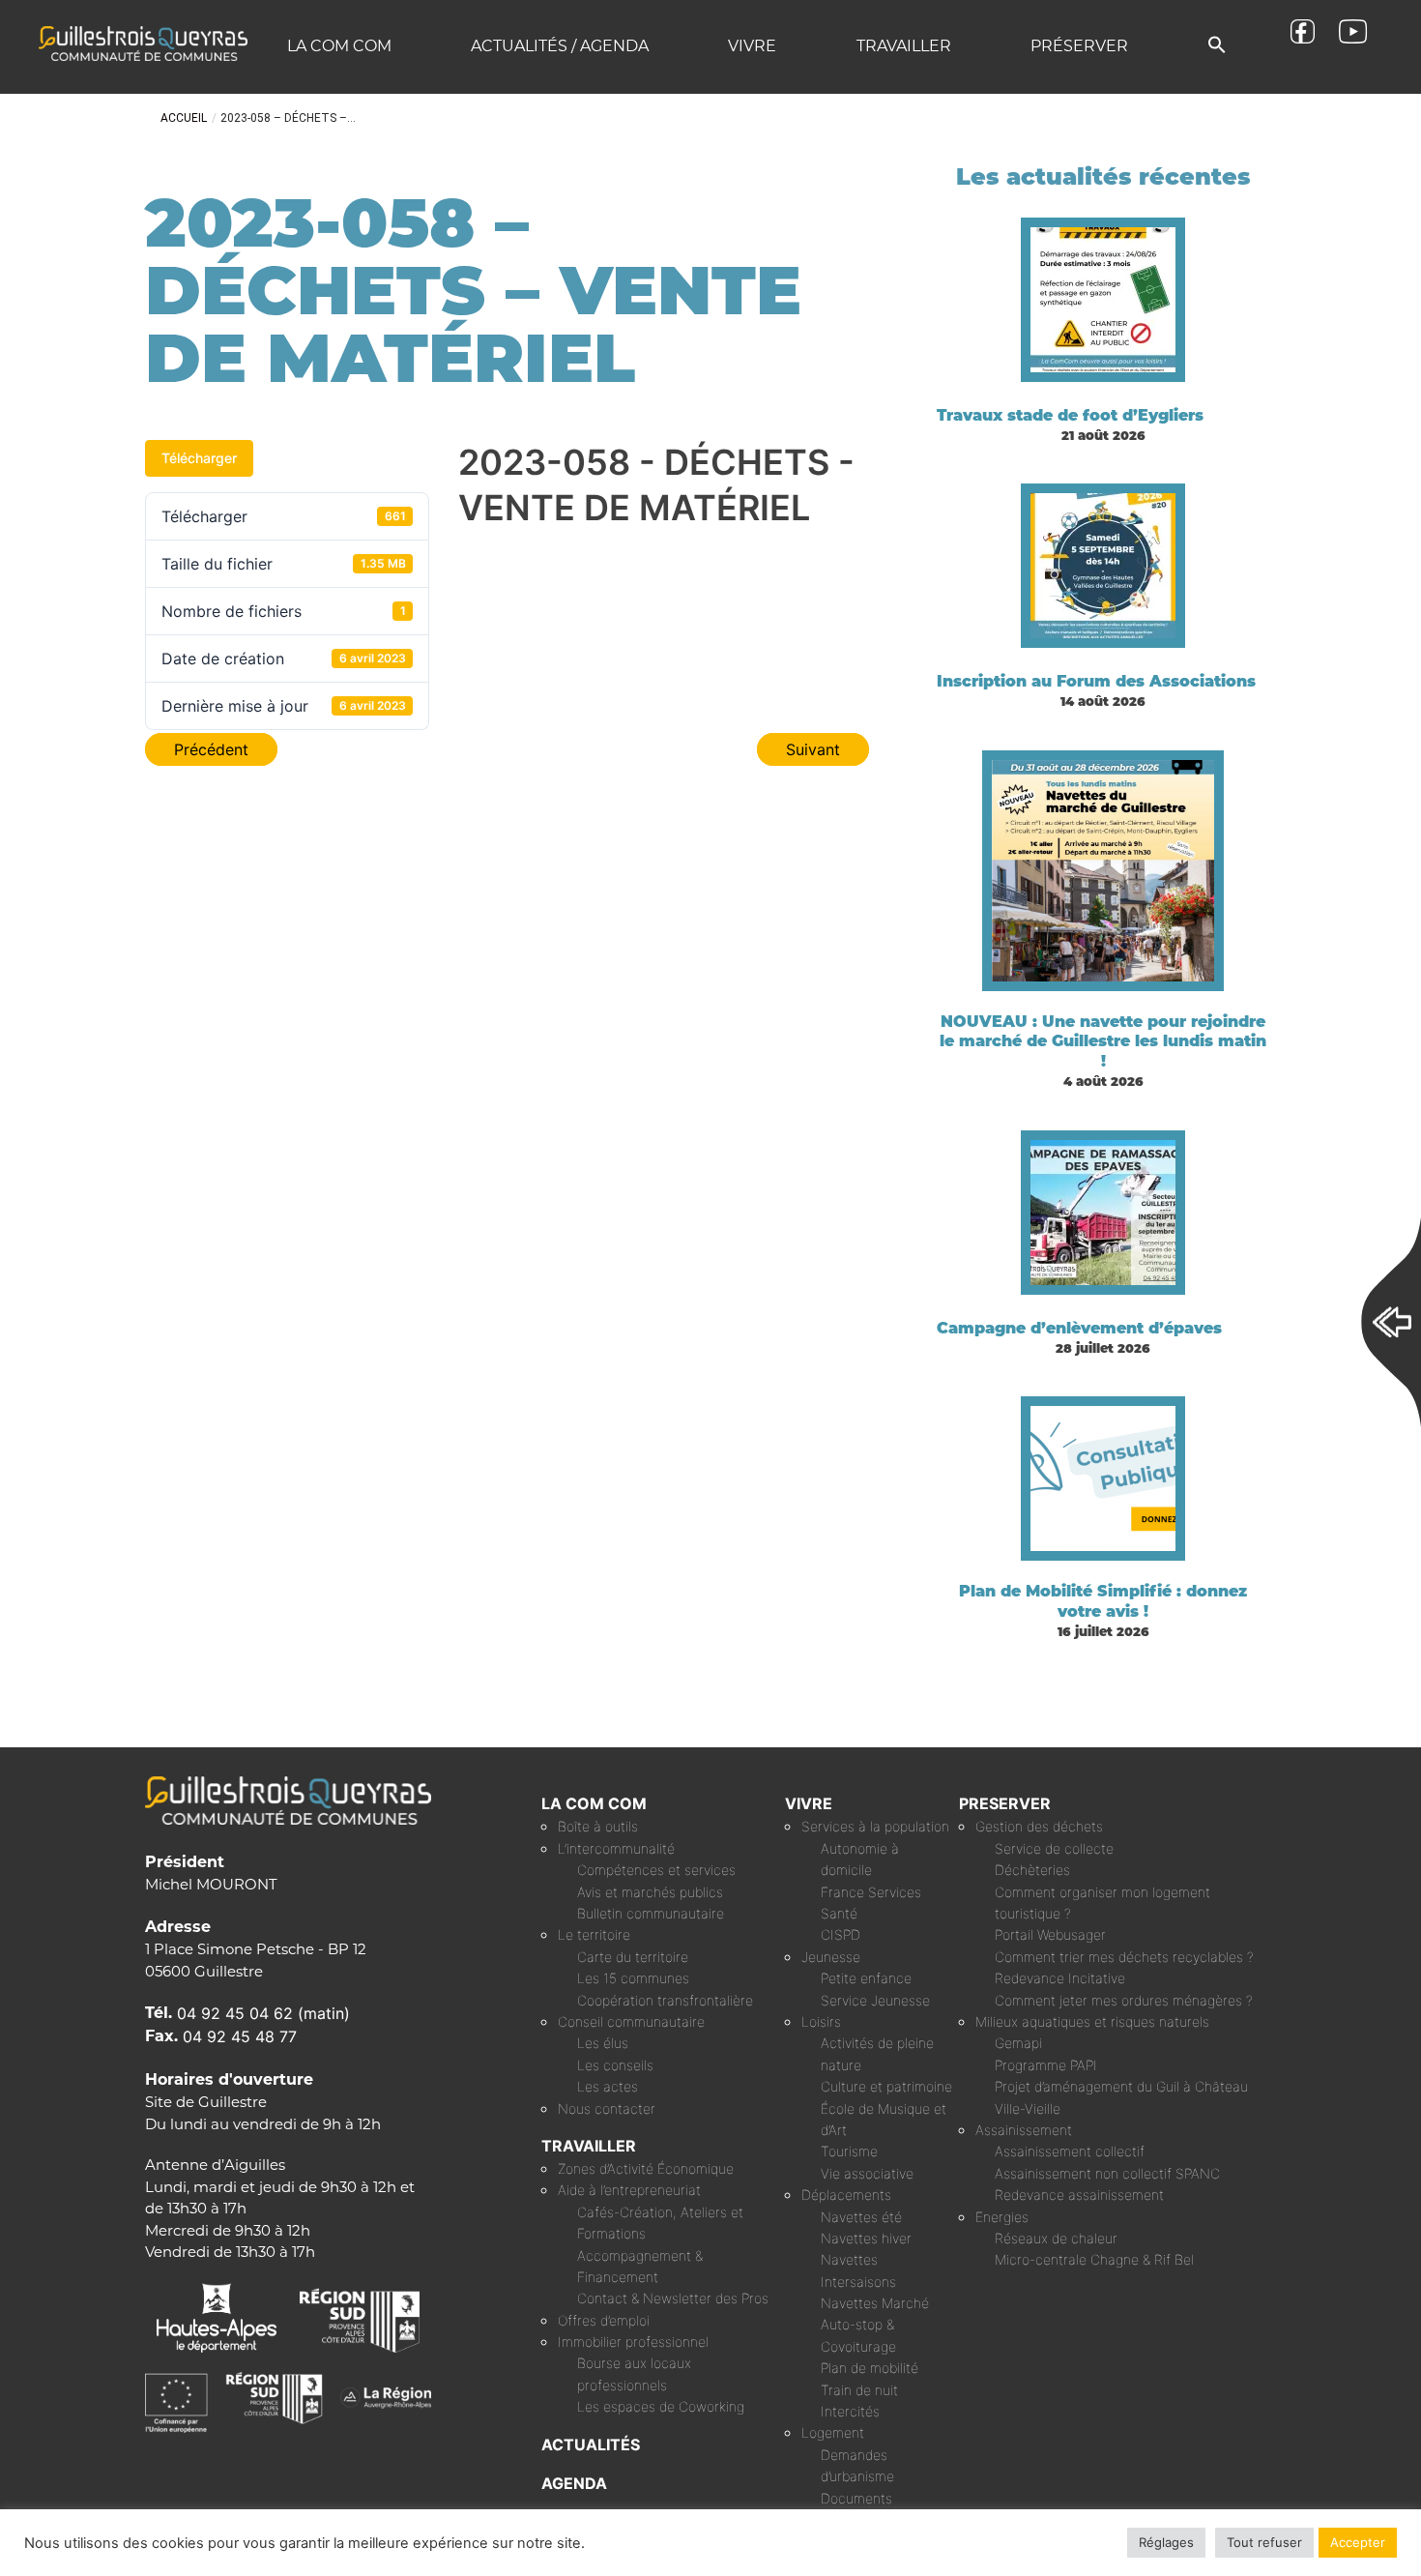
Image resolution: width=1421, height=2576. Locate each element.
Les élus (603, 2043)
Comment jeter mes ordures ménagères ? (1124, 2000)
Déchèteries (1032, 1870)
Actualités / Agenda (560, 46)
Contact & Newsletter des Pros (673, 2298)
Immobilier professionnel (633, 2342)
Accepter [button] (1358, 2542)
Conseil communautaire (631, 2021)
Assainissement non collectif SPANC (1107, 2173)
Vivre (752, 46)
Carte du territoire (633, 1957)
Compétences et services (656, 1870)
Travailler (904, 46)
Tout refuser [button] (1264, 2542)
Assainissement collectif (1070, 2151)
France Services (871, 1892)
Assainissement (1024, 2130)
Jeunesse (831, 1957)
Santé (839, 1913)
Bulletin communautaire (651, 1913)
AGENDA (574, 2483)
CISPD (841, 1934)
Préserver (1079, 46)
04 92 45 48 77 (240, 2036)
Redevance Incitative (1060, 1978)
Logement (833, 2432)
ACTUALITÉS (591, 2444)
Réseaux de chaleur (1056, 2238)
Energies (1002, 2217)
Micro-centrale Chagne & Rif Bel (1094, 2259)
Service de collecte (1054, 1848)
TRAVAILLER (589, 2146)
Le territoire (594, 1934)
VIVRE (809, 1803)
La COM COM (339, 46)
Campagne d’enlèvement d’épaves (1079, 1328)
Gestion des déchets (1039, 1826)
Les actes (608, 2086)
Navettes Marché (875, 2303)
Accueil (184, 118)
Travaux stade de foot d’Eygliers (1070, 415)
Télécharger (199, 458)
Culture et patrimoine (886, 2086)
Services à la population (875, 1826)
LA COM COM (594, 1803)
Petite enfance (866, 1978)
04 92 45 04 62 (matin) (263, 2013)
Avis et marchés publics (650, 1892)
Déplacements (846, 2195)
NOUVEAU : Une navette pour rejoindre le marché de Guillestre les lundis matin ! (1103, 1042)
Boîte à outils (598, 1826)
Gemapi (1018, 2043)
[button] (1217, 46)
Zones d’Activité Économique (646, 2168)
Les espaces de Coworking (661, 2406)
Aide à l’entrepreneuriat (629, 2190)
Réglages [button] (1166, 2542)
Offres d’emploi (604, 2320)
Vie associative (867, 2173)
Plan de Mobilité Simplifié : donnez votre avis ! (1103, 1601)
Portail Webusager (1050, 1934)
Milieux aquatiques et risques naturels (1092, 2021)
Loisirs (821, 2021)
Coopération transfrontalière (665, 2000)
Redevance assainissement (1079, 2195)
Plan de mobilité (870, 2368)
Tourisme (849, 2151)
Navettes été (861, 2217)
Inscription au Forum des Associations (1096, 681)
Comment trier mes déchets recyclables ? (1124, 1957)
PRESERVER (1005, 1803)
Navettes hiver (866, 2238)
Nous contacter (607, 2108)
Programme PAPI (1046, 2065)
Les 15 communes (633, 1978)
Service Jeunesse (875, 2000)
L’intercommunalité (616, 1848)
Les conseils (615, 2065)
